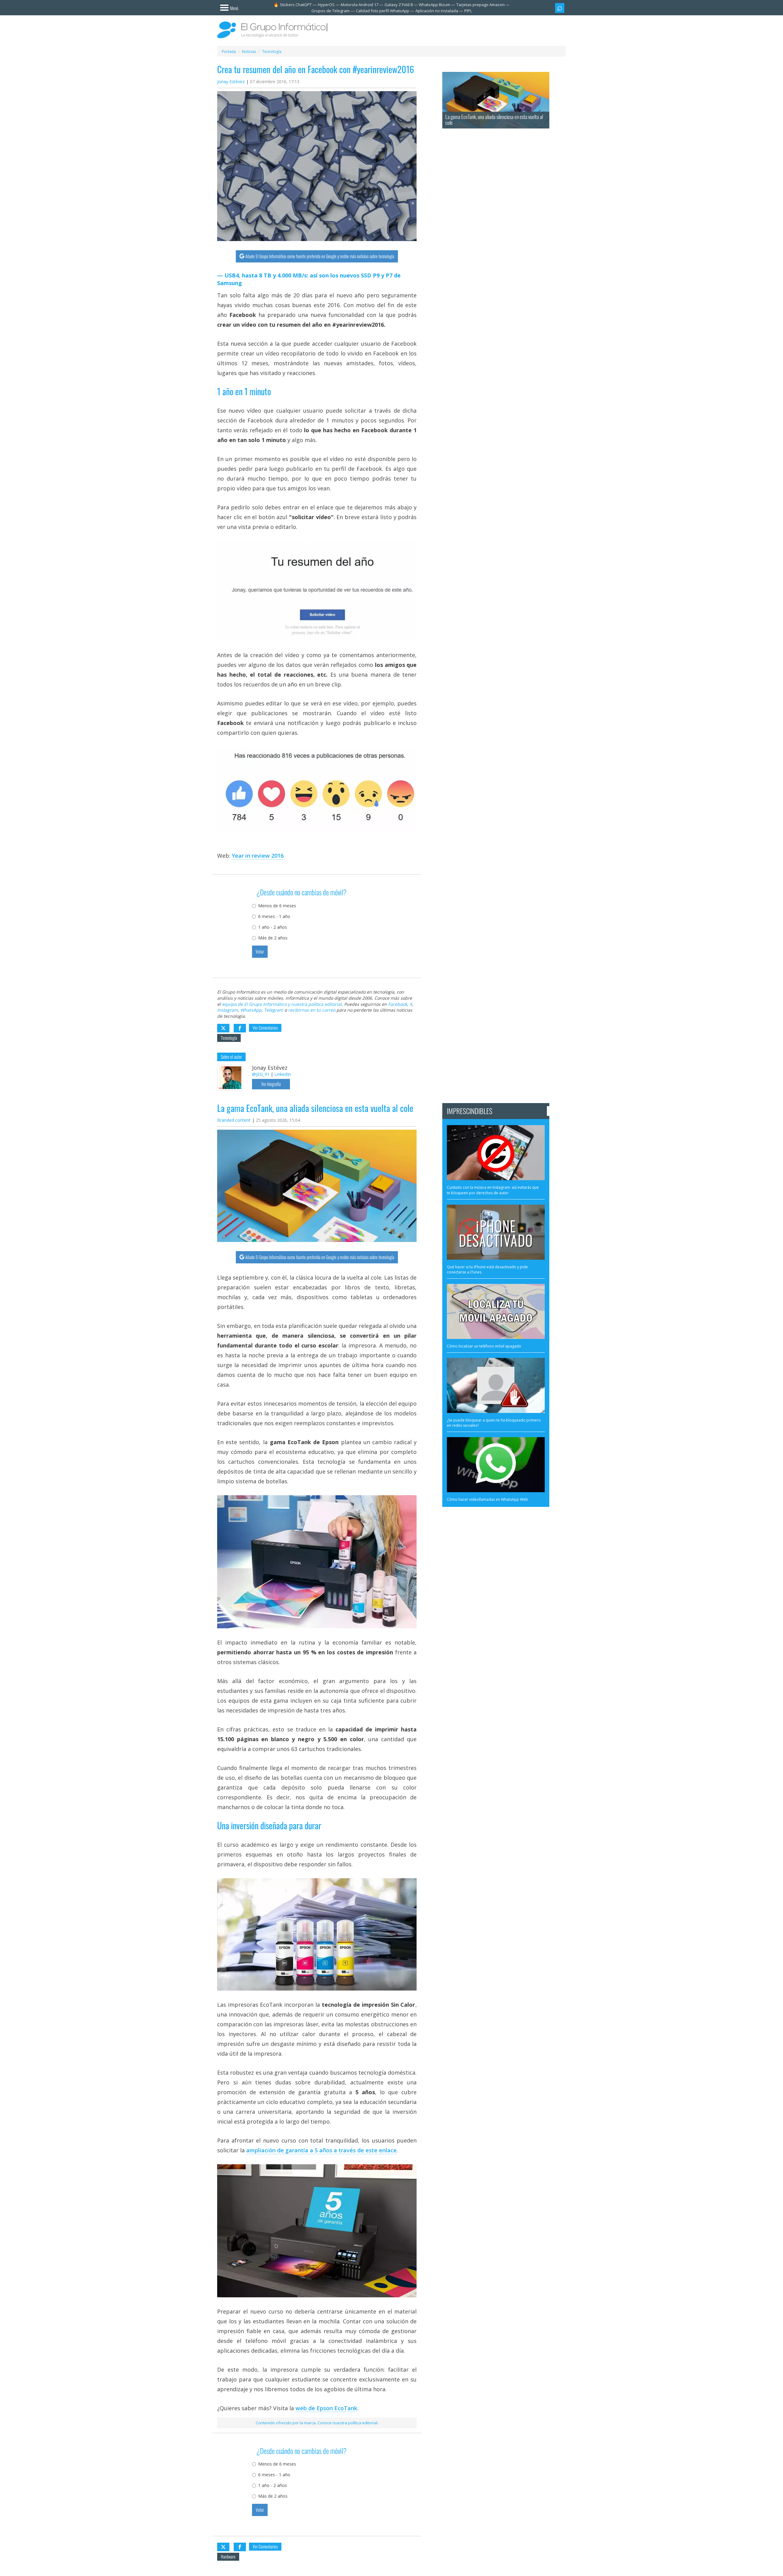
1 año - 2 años (273, 927)
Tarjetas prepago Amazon (481, 5)
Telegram (274, 1010)
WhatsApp (251, 1010)
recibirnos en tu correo (312, 1010)
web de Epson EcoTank (326, 2408)
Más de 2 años (273, 938)
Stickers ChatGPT (296, 5)
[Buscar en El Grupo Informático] (560, 8)
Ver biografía (271, 1084)
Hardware (228, 2557)
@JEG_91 (261, 1074)
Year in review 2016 (258, 856)
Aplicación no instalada (437, 11)
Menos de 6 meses (277, 906)
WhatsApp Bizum (434, 5)
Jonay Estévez (231, 82)
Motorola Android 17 (360, 5)
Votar (260, 952)
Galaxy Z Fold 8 (399, 5)
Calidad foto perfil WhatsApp (382, 11)
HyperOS (326, 5)
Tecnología (229, 1038)
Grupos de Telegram (330, 11)
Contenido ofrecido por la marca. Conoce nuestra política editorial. (317, 2423)
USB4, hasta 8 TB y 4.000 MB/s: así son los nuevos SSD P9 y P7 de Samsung (309, 279)
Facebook (398, 1004)
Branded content (234, 1120)
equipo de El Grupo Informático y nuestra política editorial (282, 1004)
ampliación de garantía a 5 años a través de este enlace (321, 2150)
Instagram (228, 1010)
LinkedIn (283, 1074)
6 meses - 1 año (274, 916)
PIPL (468, 11)
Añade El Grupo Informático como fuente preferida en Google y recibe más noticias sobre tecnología (320, 256)
